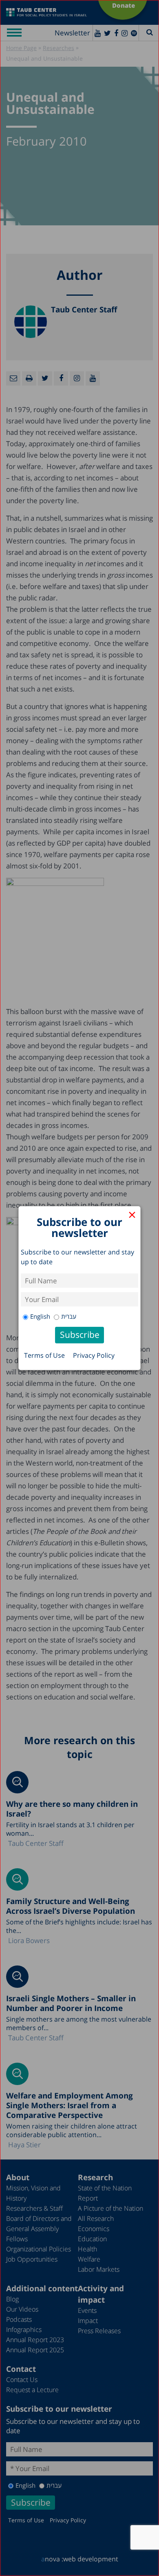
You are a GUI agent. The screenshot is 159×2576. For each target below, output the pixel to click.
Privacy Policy (94, 1355)
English (40, 1316)
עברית (69, 1316)
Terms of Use (44, 1355)
